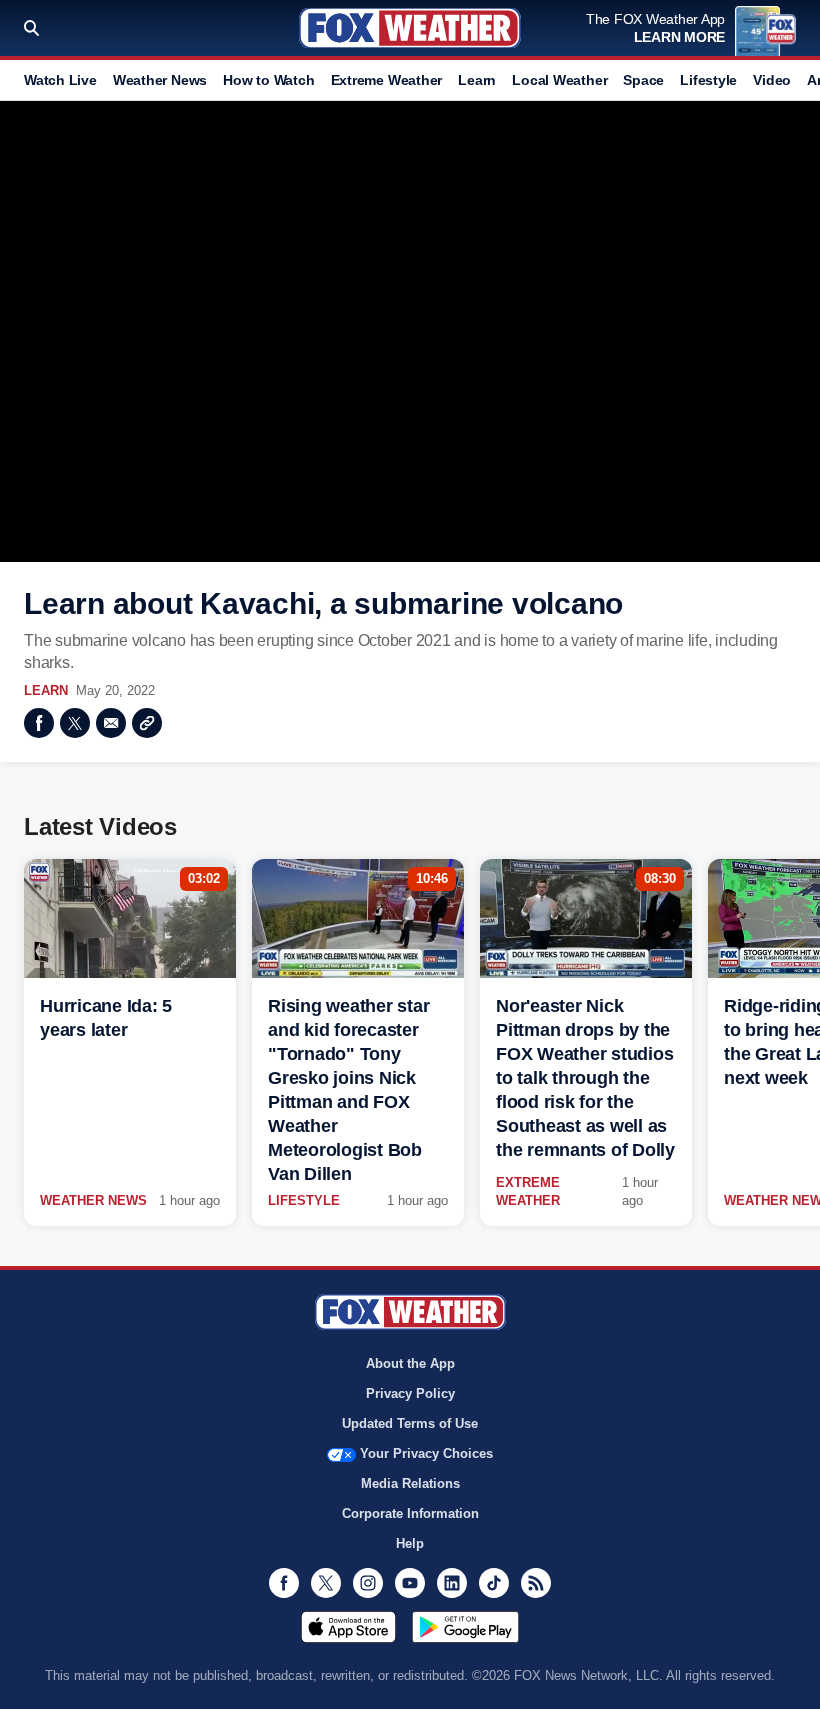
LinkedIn (452, 1583)
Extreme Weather (387, 80)
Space (643, 80)
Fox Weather (410, 28)
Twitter (75, 723)
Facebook (39, 723)
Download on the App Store (348, 1627)
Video (772, 80)
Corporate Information (410, 1513)
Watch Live (60, 80)
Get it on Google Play (465, 1627)
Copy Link (147, 723)
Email (111, 723)
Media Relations (410, 1483)
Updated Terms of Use (410, 1423)
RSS (536, 1583)
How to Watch (268, 80)
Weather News (160, 80)
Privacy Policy (410, 1393)
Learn (477, 80)
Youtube (410, 1583)
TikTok (494, 1583)
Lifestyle (708, 80)
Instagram (368, 1583)
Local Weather (559, 80)
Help (410, 1543)
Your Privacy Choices (426, 1453)
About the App (410, 1363)
